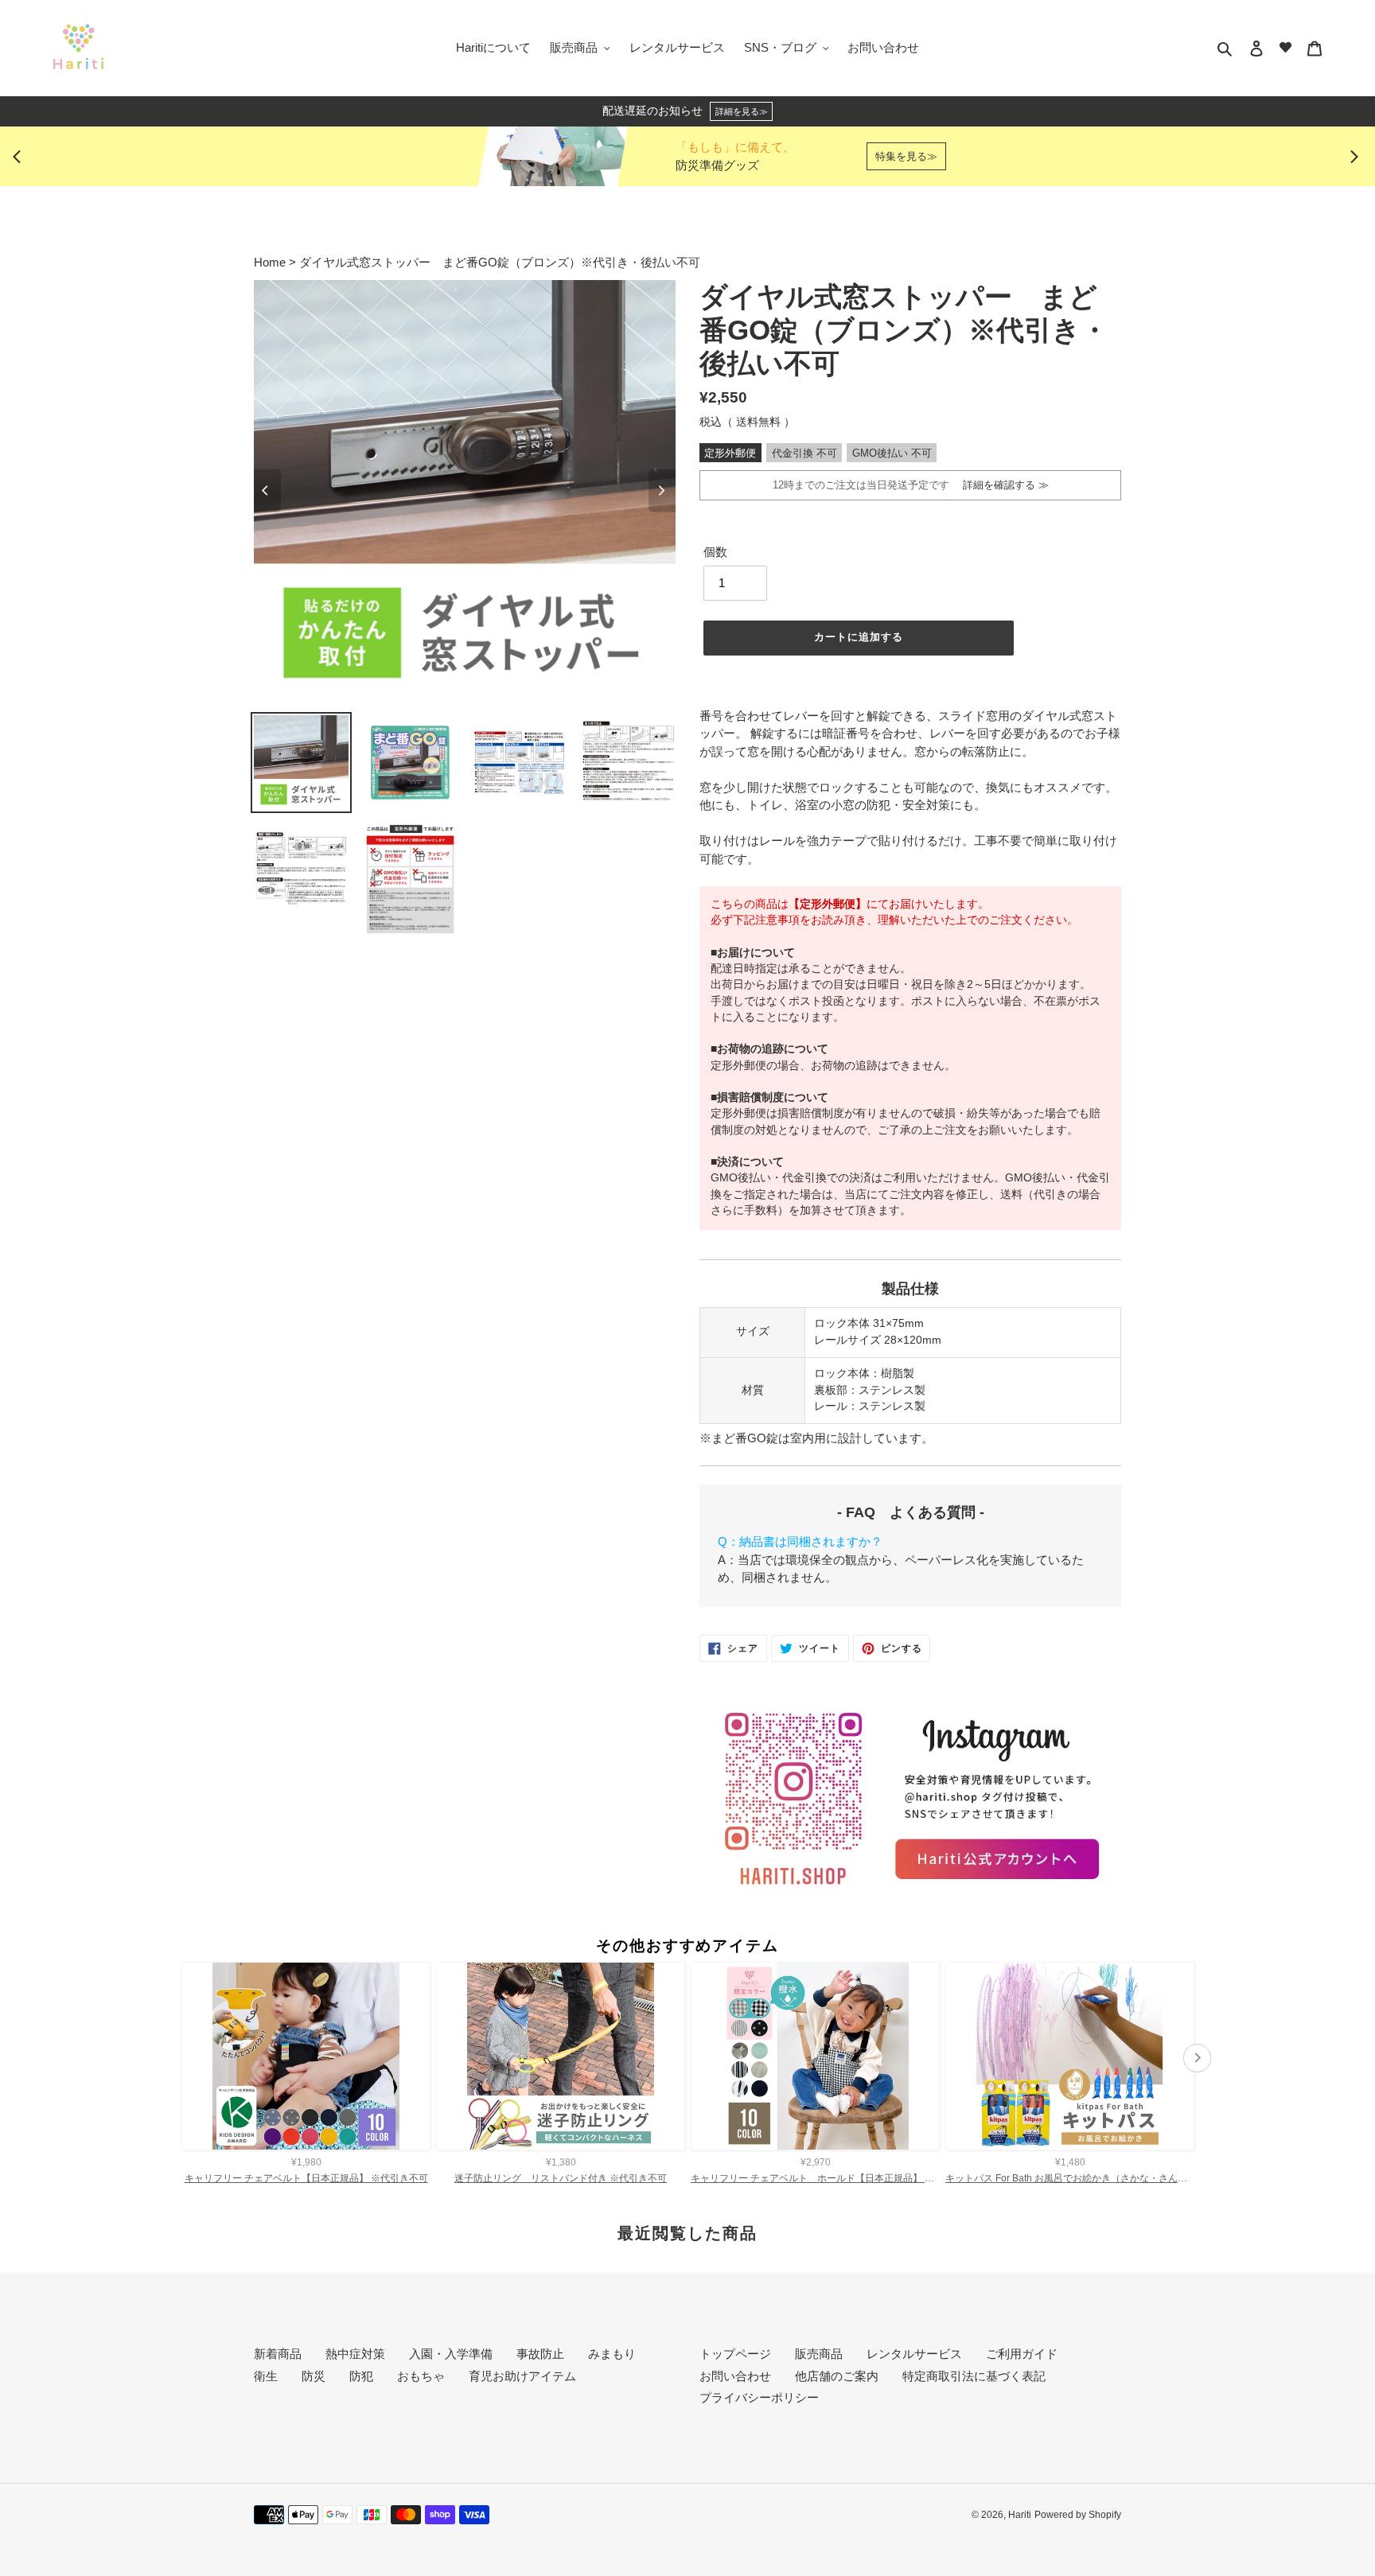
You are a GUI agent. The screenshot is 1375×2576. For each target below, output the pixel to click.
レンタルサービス (914, 2354)
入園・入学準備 (451, 2354)
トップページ (735, 2354)
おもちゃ (421, 2376)
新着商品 (278, 2354)
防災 (314, 2376)
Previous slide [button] (21, 157)
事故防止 (540, 2354)
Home (271, 262)
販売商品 (819, 2354)
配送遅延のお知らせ (685, 111)
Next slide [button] (1354, 157)
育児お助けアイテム (522, 2376)
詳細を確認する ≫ (1001, 485)
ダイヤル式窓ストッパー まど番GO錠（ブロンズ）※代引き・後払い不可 (500, 262)
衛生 (266, 2376)
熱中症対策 (355, 2354)
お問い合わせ (735, 2376)
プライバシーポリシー (759, 2397)
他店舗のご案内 (837, 2376)
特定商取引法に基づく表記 (974, 2376)
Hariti (1020, 2515)
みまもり (612, 2354)
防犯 (361, 2376)
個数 (715, 552)
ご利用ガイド (1022, 2354)
